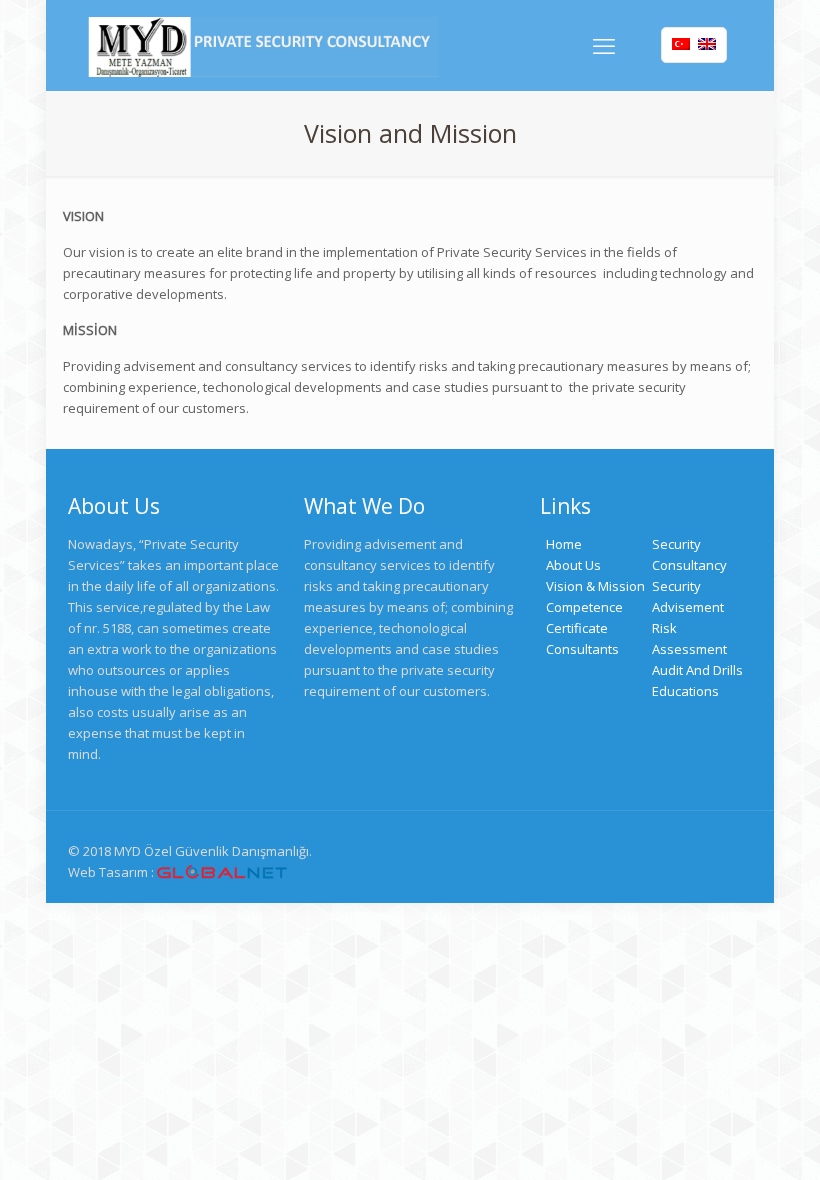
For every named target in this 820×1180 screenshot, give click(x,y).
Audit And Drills (697, 670)
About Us (573, 565)
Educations (685, 691)
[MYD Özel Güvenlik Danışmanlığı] (263, 45)
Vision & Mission (595, 586)
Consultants (582, 649)
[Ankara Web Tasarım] (222, 872)
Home (564, 544)
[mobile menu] (604, 45)
